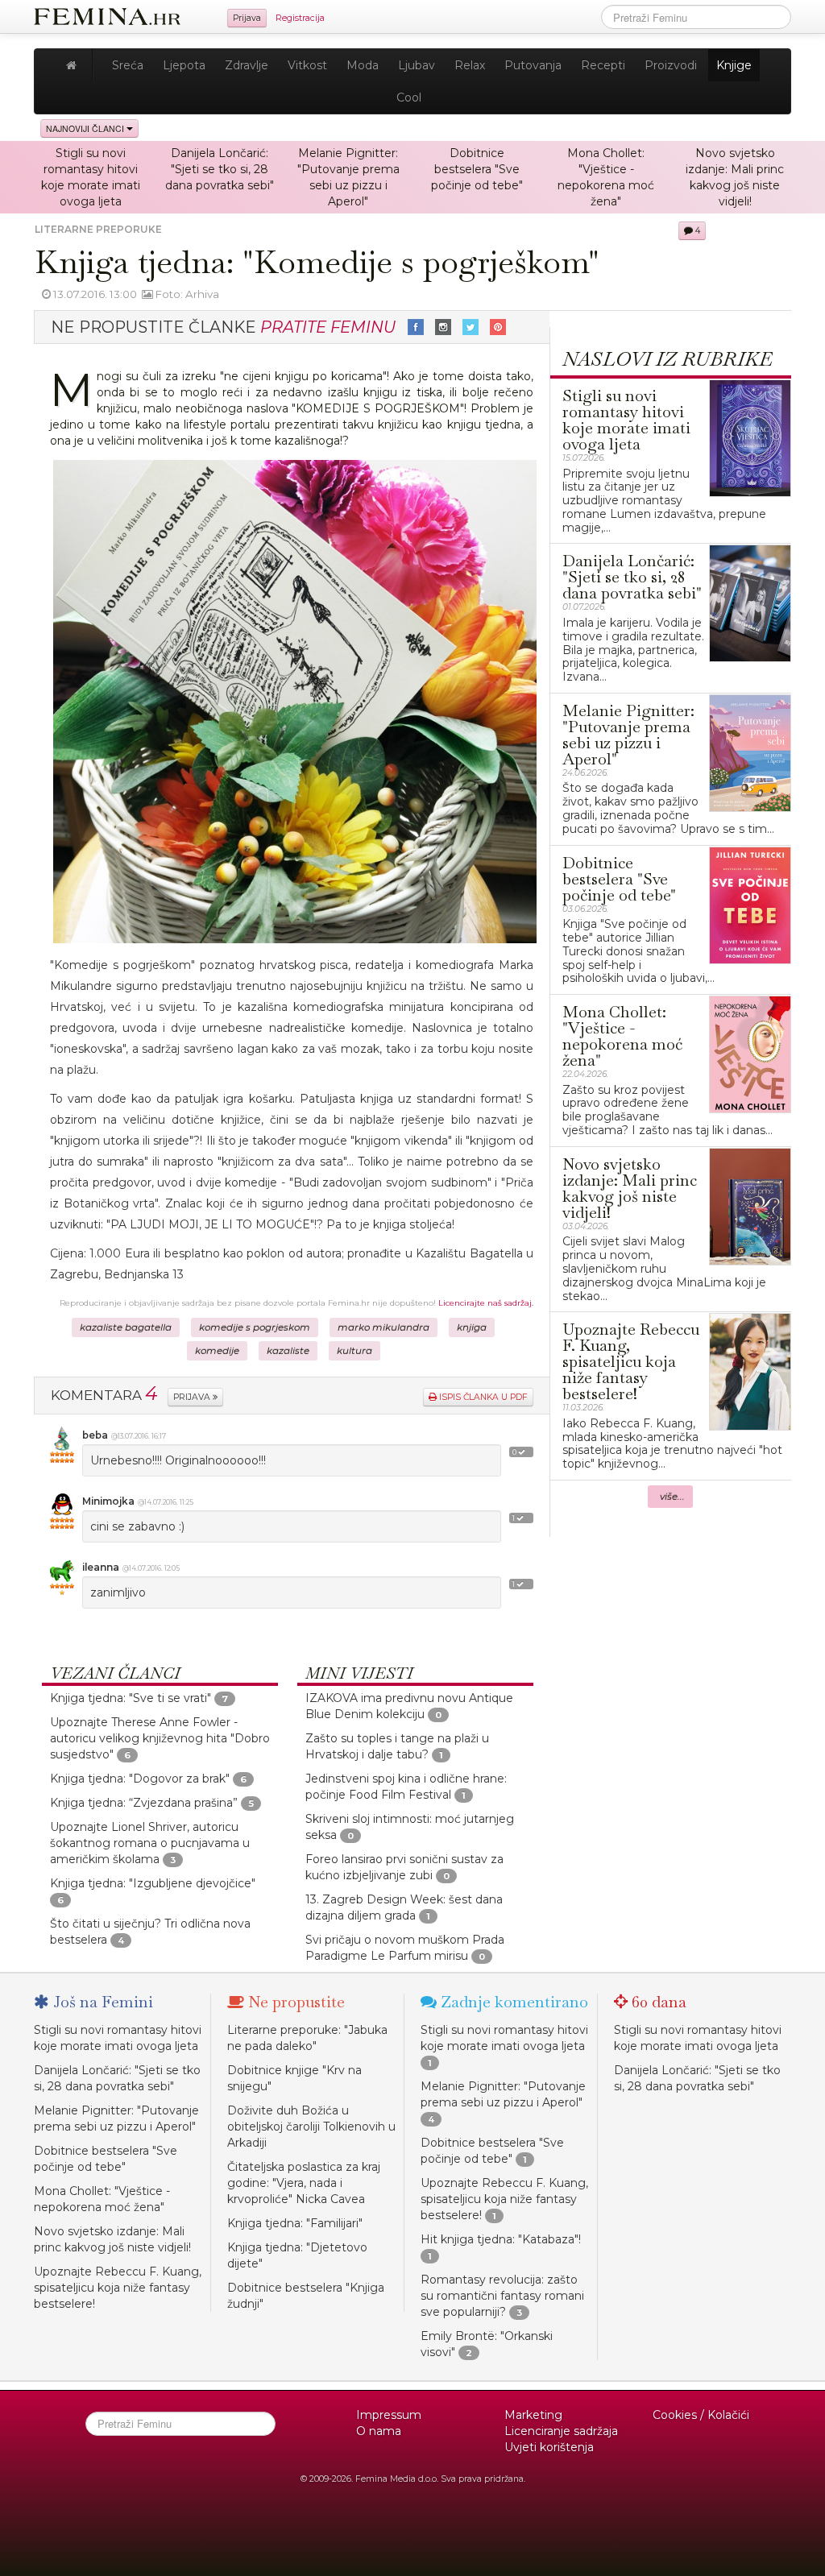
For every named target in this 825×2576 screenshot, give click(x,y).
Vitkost (307, 65)
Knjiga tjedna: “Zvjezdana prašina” (144, 1803)
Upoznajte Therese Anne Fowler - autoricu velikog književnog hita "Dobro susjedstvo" (160, 1738)
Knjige (734, 65)
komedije (217, 1351)
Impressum (389, 2415)
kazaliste (288, 1351)
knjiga (472, 1327)
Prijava (247, 18)
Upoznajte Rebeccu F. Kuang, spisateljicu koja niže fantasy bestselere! (118, 2288)
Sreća (128, 65)
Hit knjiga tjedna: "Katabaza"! (501, 2239)
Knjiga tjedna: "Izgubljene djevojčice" (153, 1883)
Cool (409, 97)
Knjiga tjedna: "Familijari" (295, 2223)
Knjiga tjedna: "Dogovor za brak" (140, 1779)
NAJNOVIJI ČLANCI (86, 128)
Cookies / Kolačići (701, 2415)
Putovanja (533, 65)
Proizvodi (671, 65)
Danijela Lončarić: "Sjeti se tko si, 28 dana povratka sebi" (220, 169)
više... (672, 1497)
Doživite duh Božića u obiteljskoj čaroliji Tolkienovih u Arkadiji (311, 2127)
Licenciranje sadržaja (561, 2431)
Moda (363, 65)
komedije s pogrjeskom (255, 1327)
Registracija (300, 18)
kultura (354, 1351)
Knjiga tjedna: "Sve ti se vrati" (131, 1698)
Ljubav (417, 65)
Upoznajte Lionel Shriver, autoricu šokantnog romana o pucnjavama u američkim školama (150, 1843)
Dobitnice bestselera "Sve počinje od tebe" (477, 169)
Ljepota (184, 65)
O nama (379, 2431)
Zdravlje (247, 65)
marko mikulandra (383, 1327)
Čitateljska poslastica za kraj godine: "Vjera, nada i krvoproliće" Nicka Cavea (304, 2183)
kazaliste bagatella (126, 1327)
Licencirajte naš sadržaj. (486, 1303)
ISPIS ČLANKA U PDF (482, 1397)
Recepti (603, 65)
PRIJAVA (193, 1397)
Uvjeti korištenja (549, 2447)
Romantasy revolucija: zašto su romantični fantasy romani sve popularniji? (502, 2296)
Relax (470, 65)
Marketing (533, 2415)
